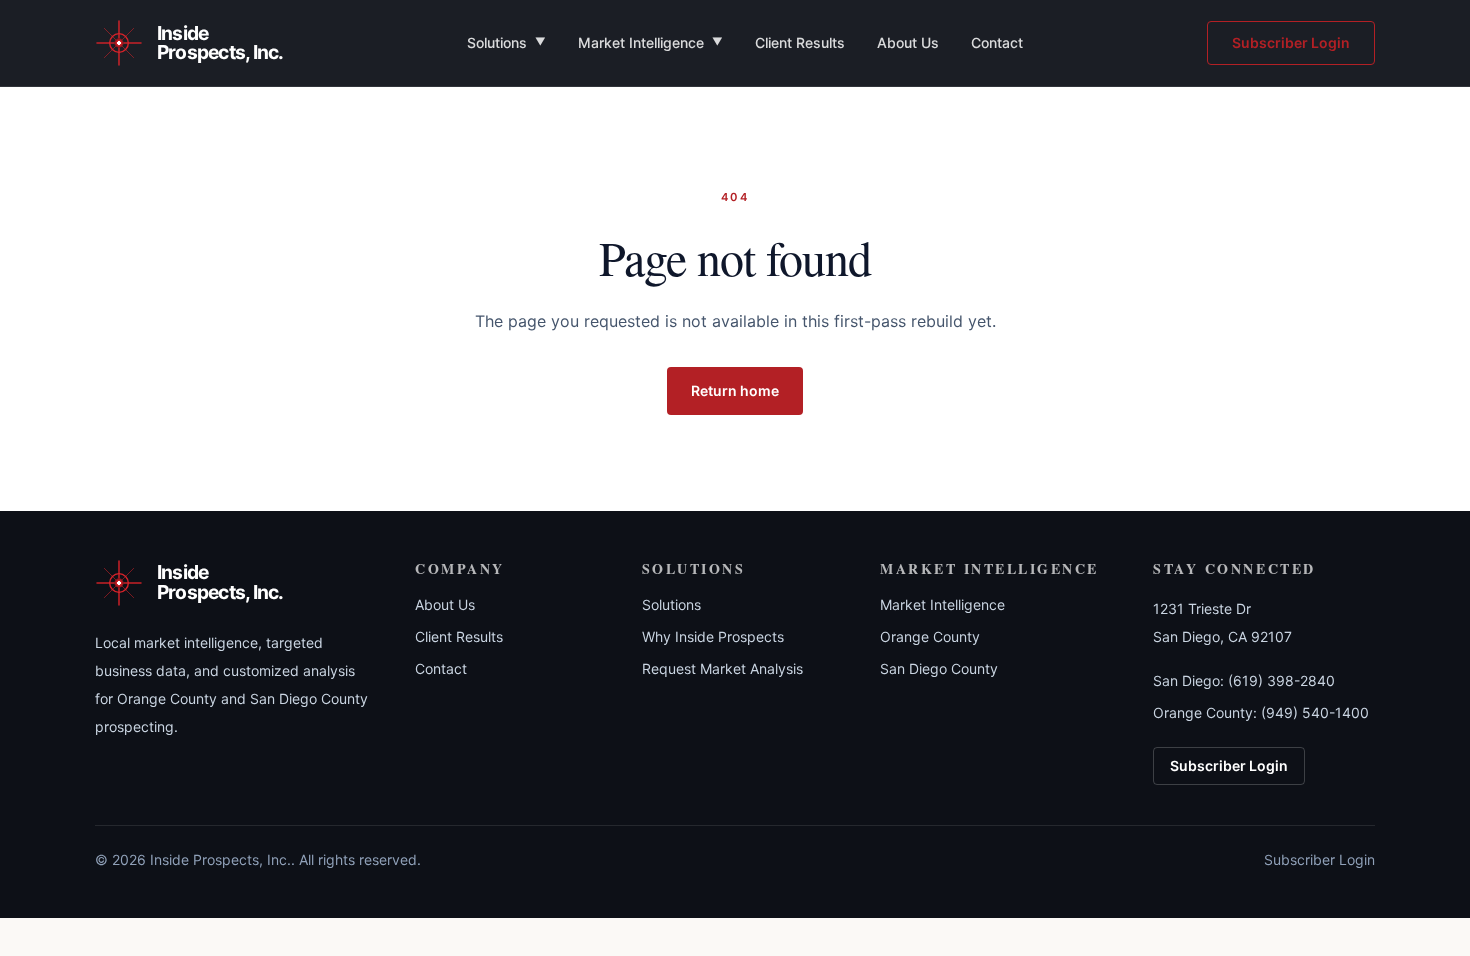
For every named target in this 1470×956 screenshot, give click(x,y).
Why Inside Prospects (713, 636)
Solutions (506, 42)
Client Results (800, 42)
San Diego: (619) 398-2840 (1244, 680)
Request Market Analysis (722, 668)
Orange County (930, 636)
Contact (997, 42)
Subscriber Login (1291, 42)
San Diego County (939, 668)
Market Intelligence (650, 42)
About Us (908, 42)
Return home (735, 390)
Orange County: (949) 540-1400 (1261, 712)
